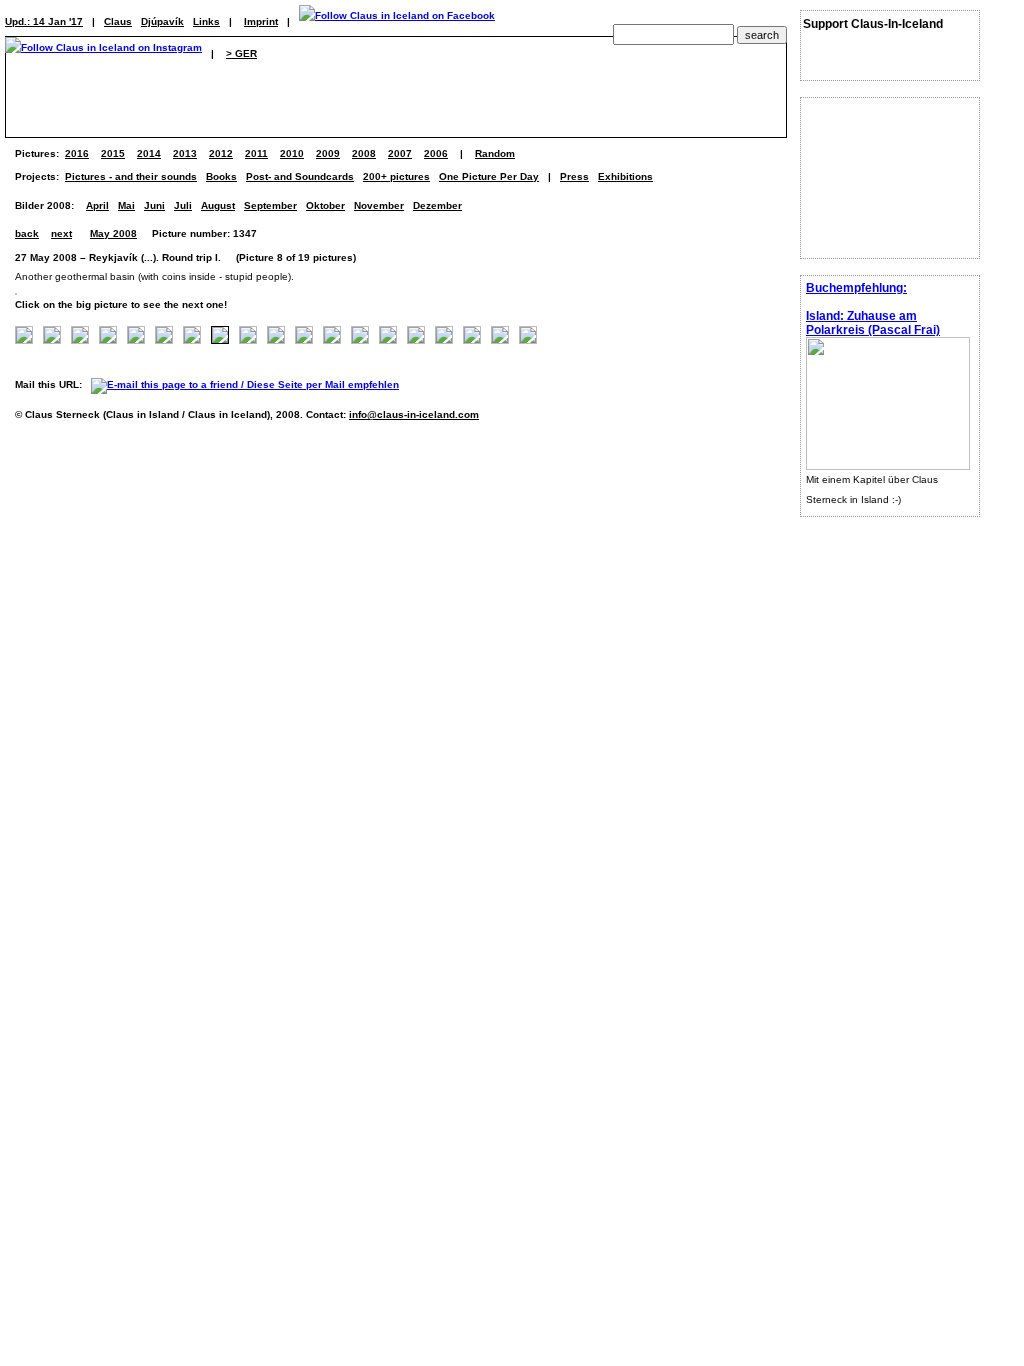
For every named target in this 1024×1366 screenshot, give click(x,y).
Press (574, 176)
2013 (185, 153)
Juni (154, 205)
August (218, 205)
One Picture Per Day (489, 176)
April (97, 205)
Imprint (261, 21)
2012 (221, 153)
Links (206, 21)
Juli (183, 205)
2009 (328, 153)
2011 (256, 153)
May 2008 (113, 233)
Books (221, 176)
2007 (400, 153)
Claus (118, 21)
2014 (149, 153)
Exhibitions (625, 176)
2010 (292, 153)
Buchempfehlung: (856, 288)
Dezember (437, 205)
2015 (113, 153)
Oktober (325, 205)
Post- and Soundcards (300, 176)
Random (495, 153)
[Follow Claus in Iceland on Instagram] (103, 53)
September (270, 205)
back (27, 233)
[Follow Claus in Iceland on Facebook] (397, 21)
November (379, 205)
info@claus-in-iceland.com (414, 414)
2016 (77, 153)
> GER (241, 53)
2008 (364, 153)
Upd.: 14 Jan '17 (44, 21)
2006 (436, 153)
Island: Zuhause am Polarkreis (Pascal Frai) (873, 323)
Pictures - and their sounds (131, 176)
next (61, 233)
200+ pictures (396, 176)
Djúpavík (162, 21)
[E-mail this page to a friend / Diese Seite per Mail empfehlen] (250, 384)
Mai (126, 205)
